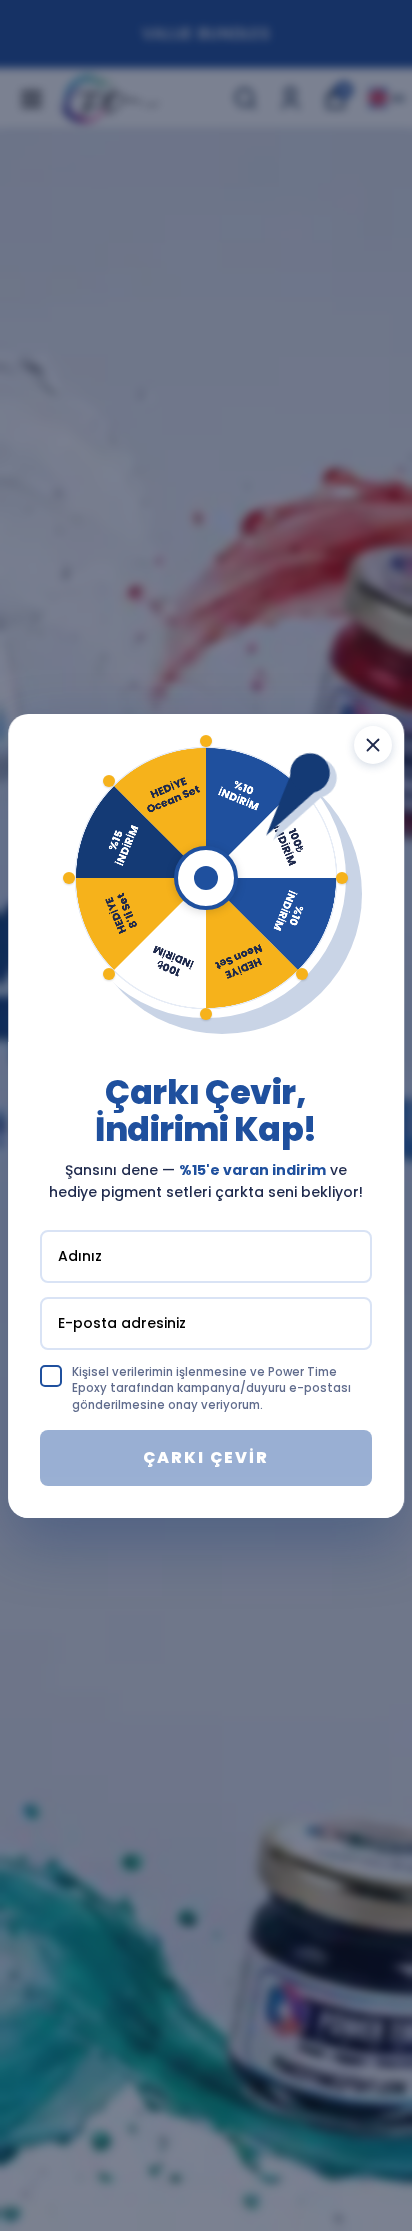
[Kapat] (373, 744)
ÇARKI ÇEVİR (206, 1457)
